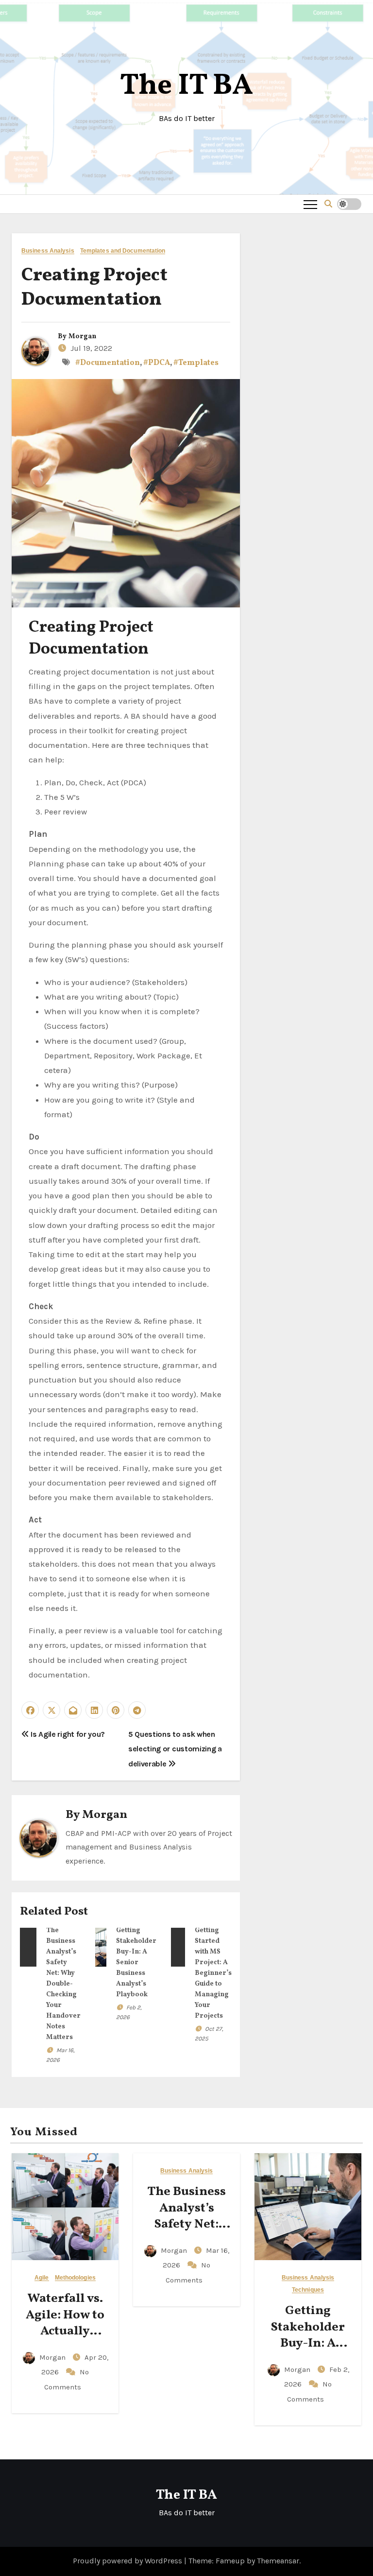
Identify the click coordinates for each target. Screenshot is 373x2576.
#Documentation (108, 363)
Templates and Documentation (123, 251)
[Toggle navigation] (310, 204)
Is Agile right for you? (67, 1734)
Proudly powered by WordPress (128, 2561)
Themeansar (278, 2561)
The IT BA (186, 86)
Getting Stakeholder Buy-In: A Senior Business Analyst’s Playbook (136, 1962)
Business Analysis (48, 251)
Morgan (82, 337)
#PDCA (157, 363)
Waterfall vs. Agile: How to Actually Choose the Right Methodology (65, 2340)
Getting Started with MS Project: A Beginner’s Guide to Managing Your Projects (213, 1973)
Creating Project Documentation (94, 288)
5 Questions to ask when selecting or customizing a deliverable (175, 1749)
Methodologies (75, 2278)
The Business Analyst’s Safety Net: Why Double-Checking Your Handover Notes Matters (63, 1984)
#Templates (196, 363)
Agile (42, 2278)
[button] (328, 204)
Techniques (308, 2290)
